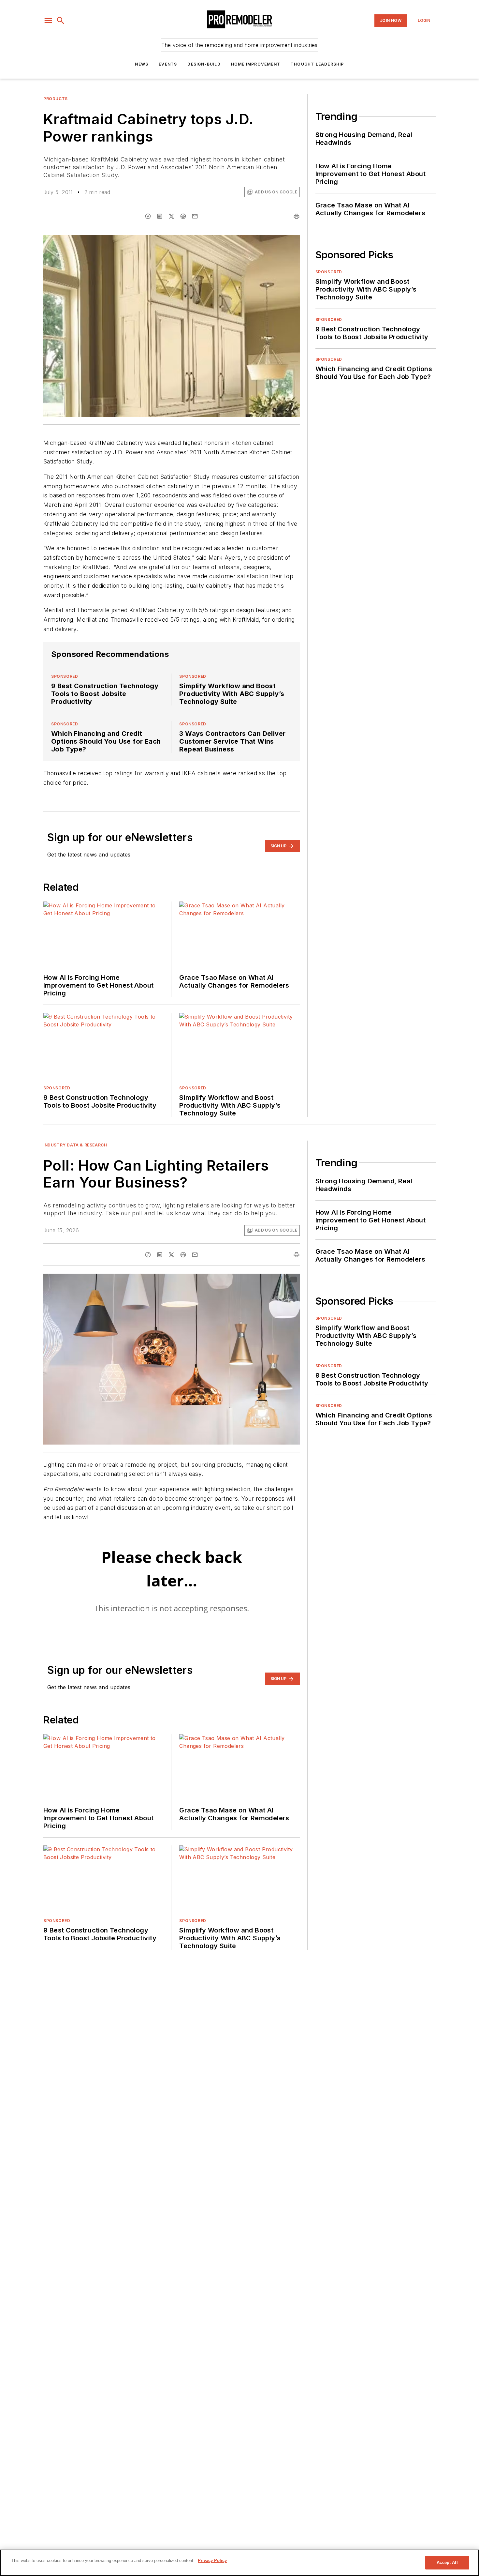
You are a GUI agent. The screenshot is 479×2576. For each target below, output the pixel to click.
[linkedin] (160, 216)
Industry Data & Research (75, 1145)
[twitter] (171, 216)
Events (168, 64)
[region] (239, 2563)
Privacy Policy (212, 2561)
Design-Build (204, 64)
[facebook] (148, 216)
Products (56, 99)
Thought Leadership (317, 64)
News (142, 64)
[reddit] (183, 216)
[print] (297, 216)
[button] (48, 21)
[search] (61, 21)
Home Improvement (256, 64)
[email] (195, 216)
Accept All (447, 2562)
